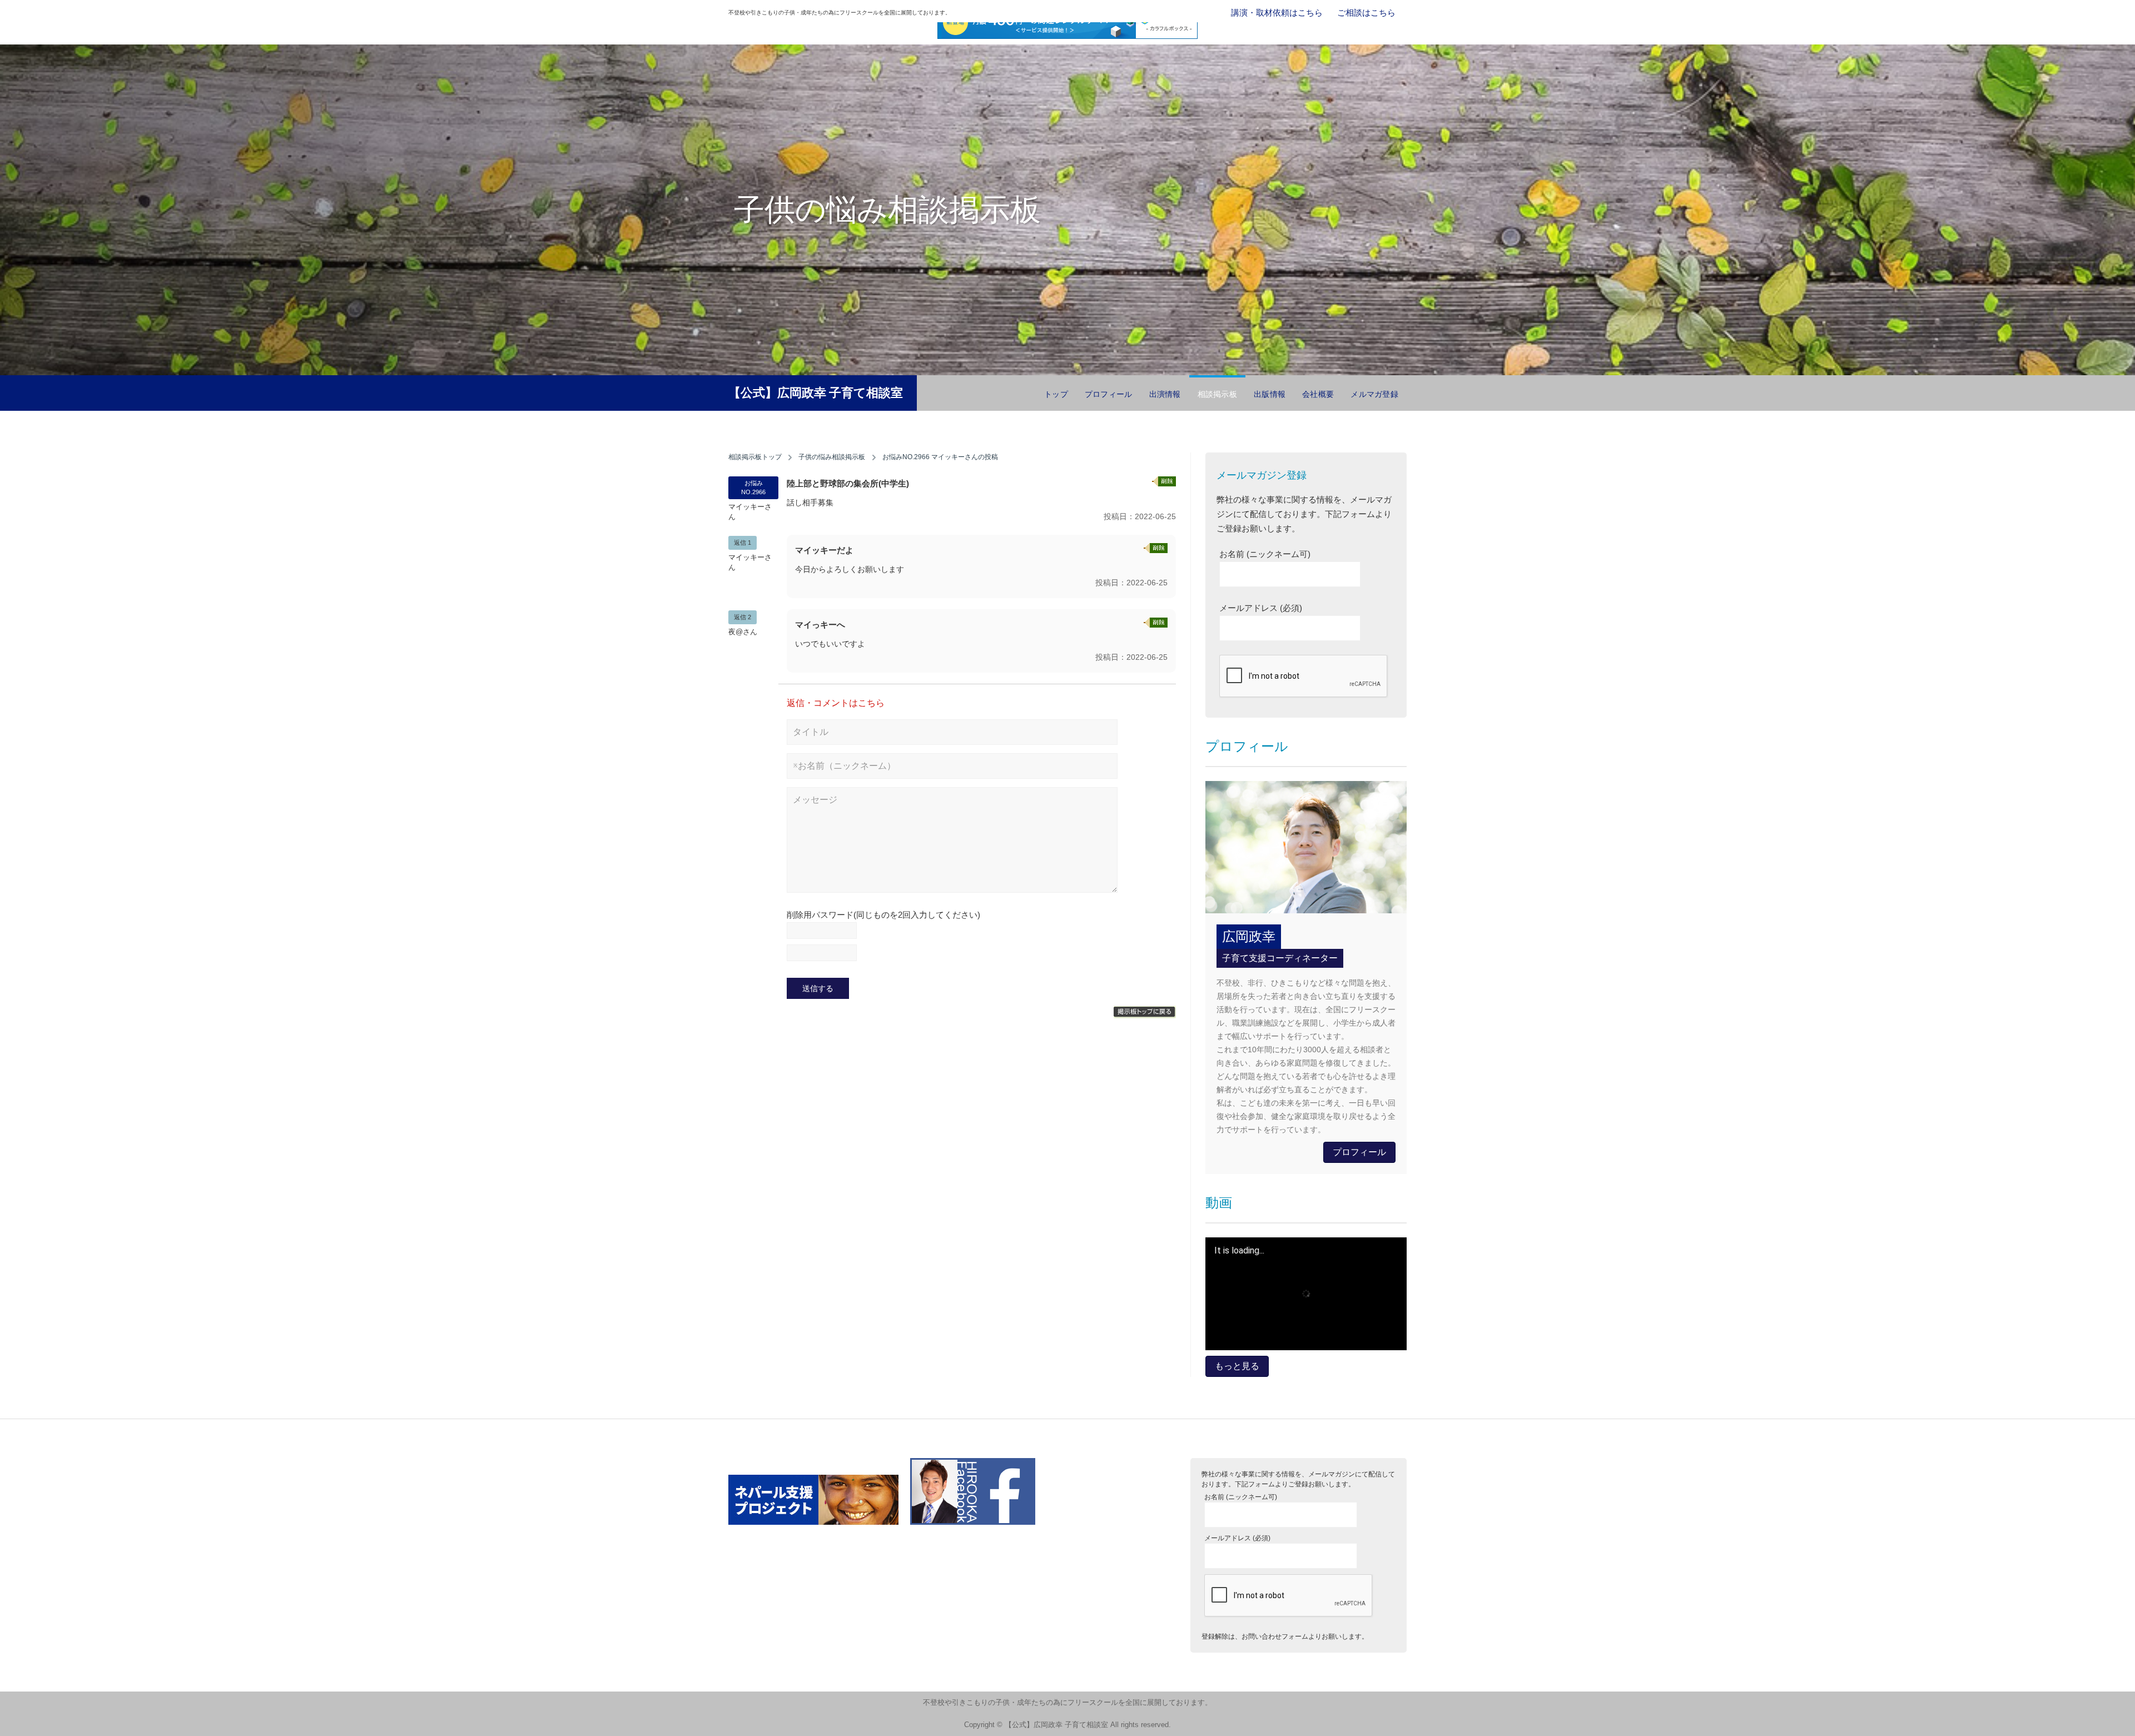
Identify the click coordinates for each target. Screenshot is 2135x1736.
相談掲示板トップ (755, 457)
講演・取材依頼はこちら (1277, 13)
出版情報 (1270, 394)
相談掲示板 (1217, 394)
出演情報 (1165, 394)
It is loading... (1239, 1251)
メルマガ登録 (1374, 394)
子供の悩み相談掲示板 (832, 457)
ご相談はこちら (1366, 13)
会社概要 (1318, 394)
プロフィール (1109, 394)
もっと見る (1237, 1366)
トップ (1056, 394)
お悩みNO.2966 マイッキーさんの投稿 (940, 457)
